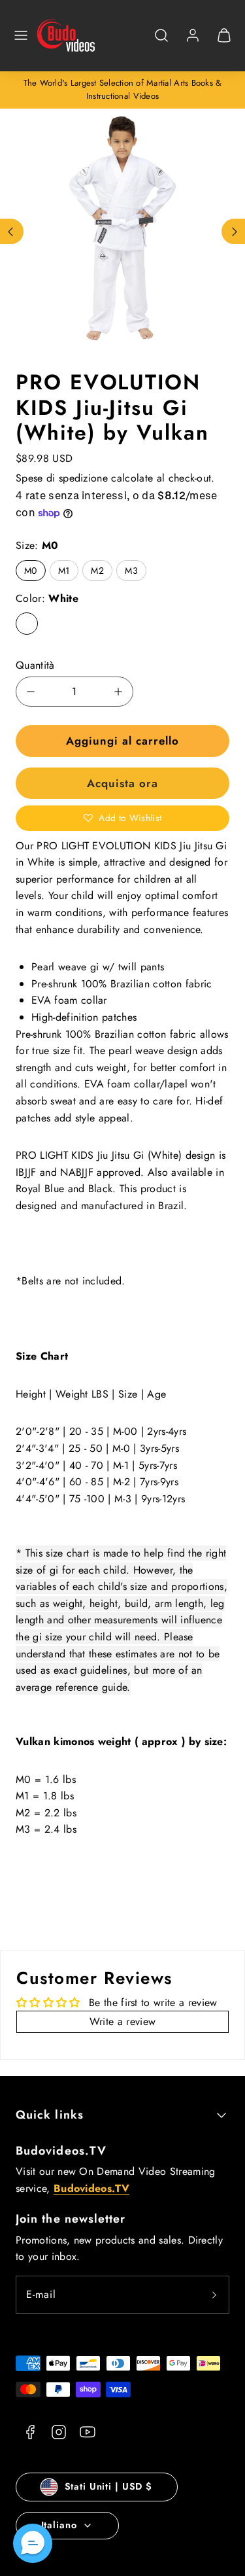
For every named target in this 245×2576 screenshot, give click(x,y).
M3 (131, 571)
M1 (64, 571)
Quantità (35, 665)
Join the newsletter (71, 2219)
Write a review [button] (122, 2021)
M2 (97, 571)
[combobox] (161, 42)
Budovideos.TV (61, 2151)
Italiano (59, 2525)
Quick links (50, 2115)
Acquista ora (122, 783)
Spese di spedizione (62, 478)
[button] (21, 35)
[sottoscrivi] (214, 2295)
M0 (31, 571)
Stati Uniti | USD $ (108, 2486)
